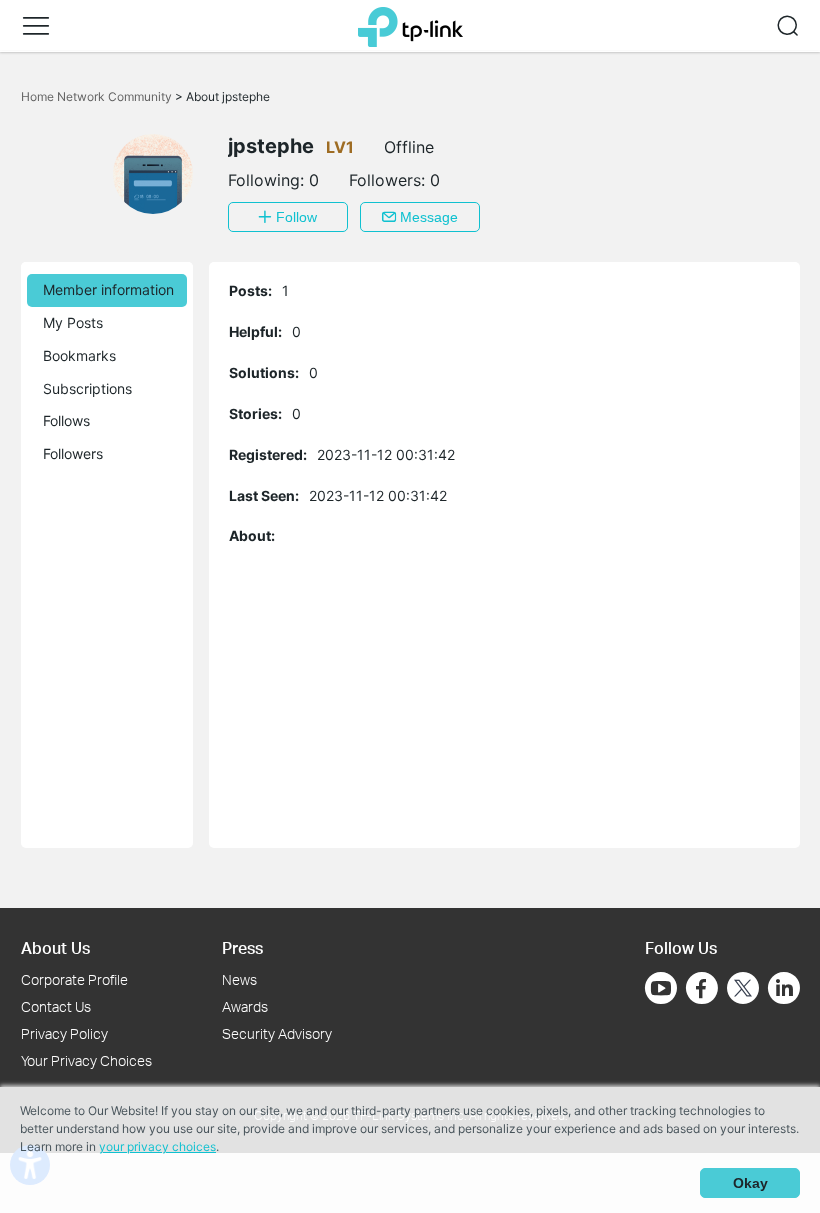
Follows (66, 420)
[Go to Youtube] (661, 988)
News (239, 979)
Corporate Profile (74, 979)
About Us (55, 947)
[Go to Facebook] (702, 988)
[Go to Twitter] (743, 990)
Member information (108, 289)
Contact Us (56, 1006)
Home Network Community (98, 96)
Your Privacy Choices (86, 1060)
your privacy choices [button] (157, 1146)
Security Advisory (277, 1033)
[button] (36, 26)
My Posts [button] (73, 322)
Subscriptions (87, 388)
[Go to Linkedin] (784, 988)
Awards (245, 1006)
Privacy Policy (64, 1033)
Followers (73, 453)
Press (242, 947)
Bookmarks (79, 355)
